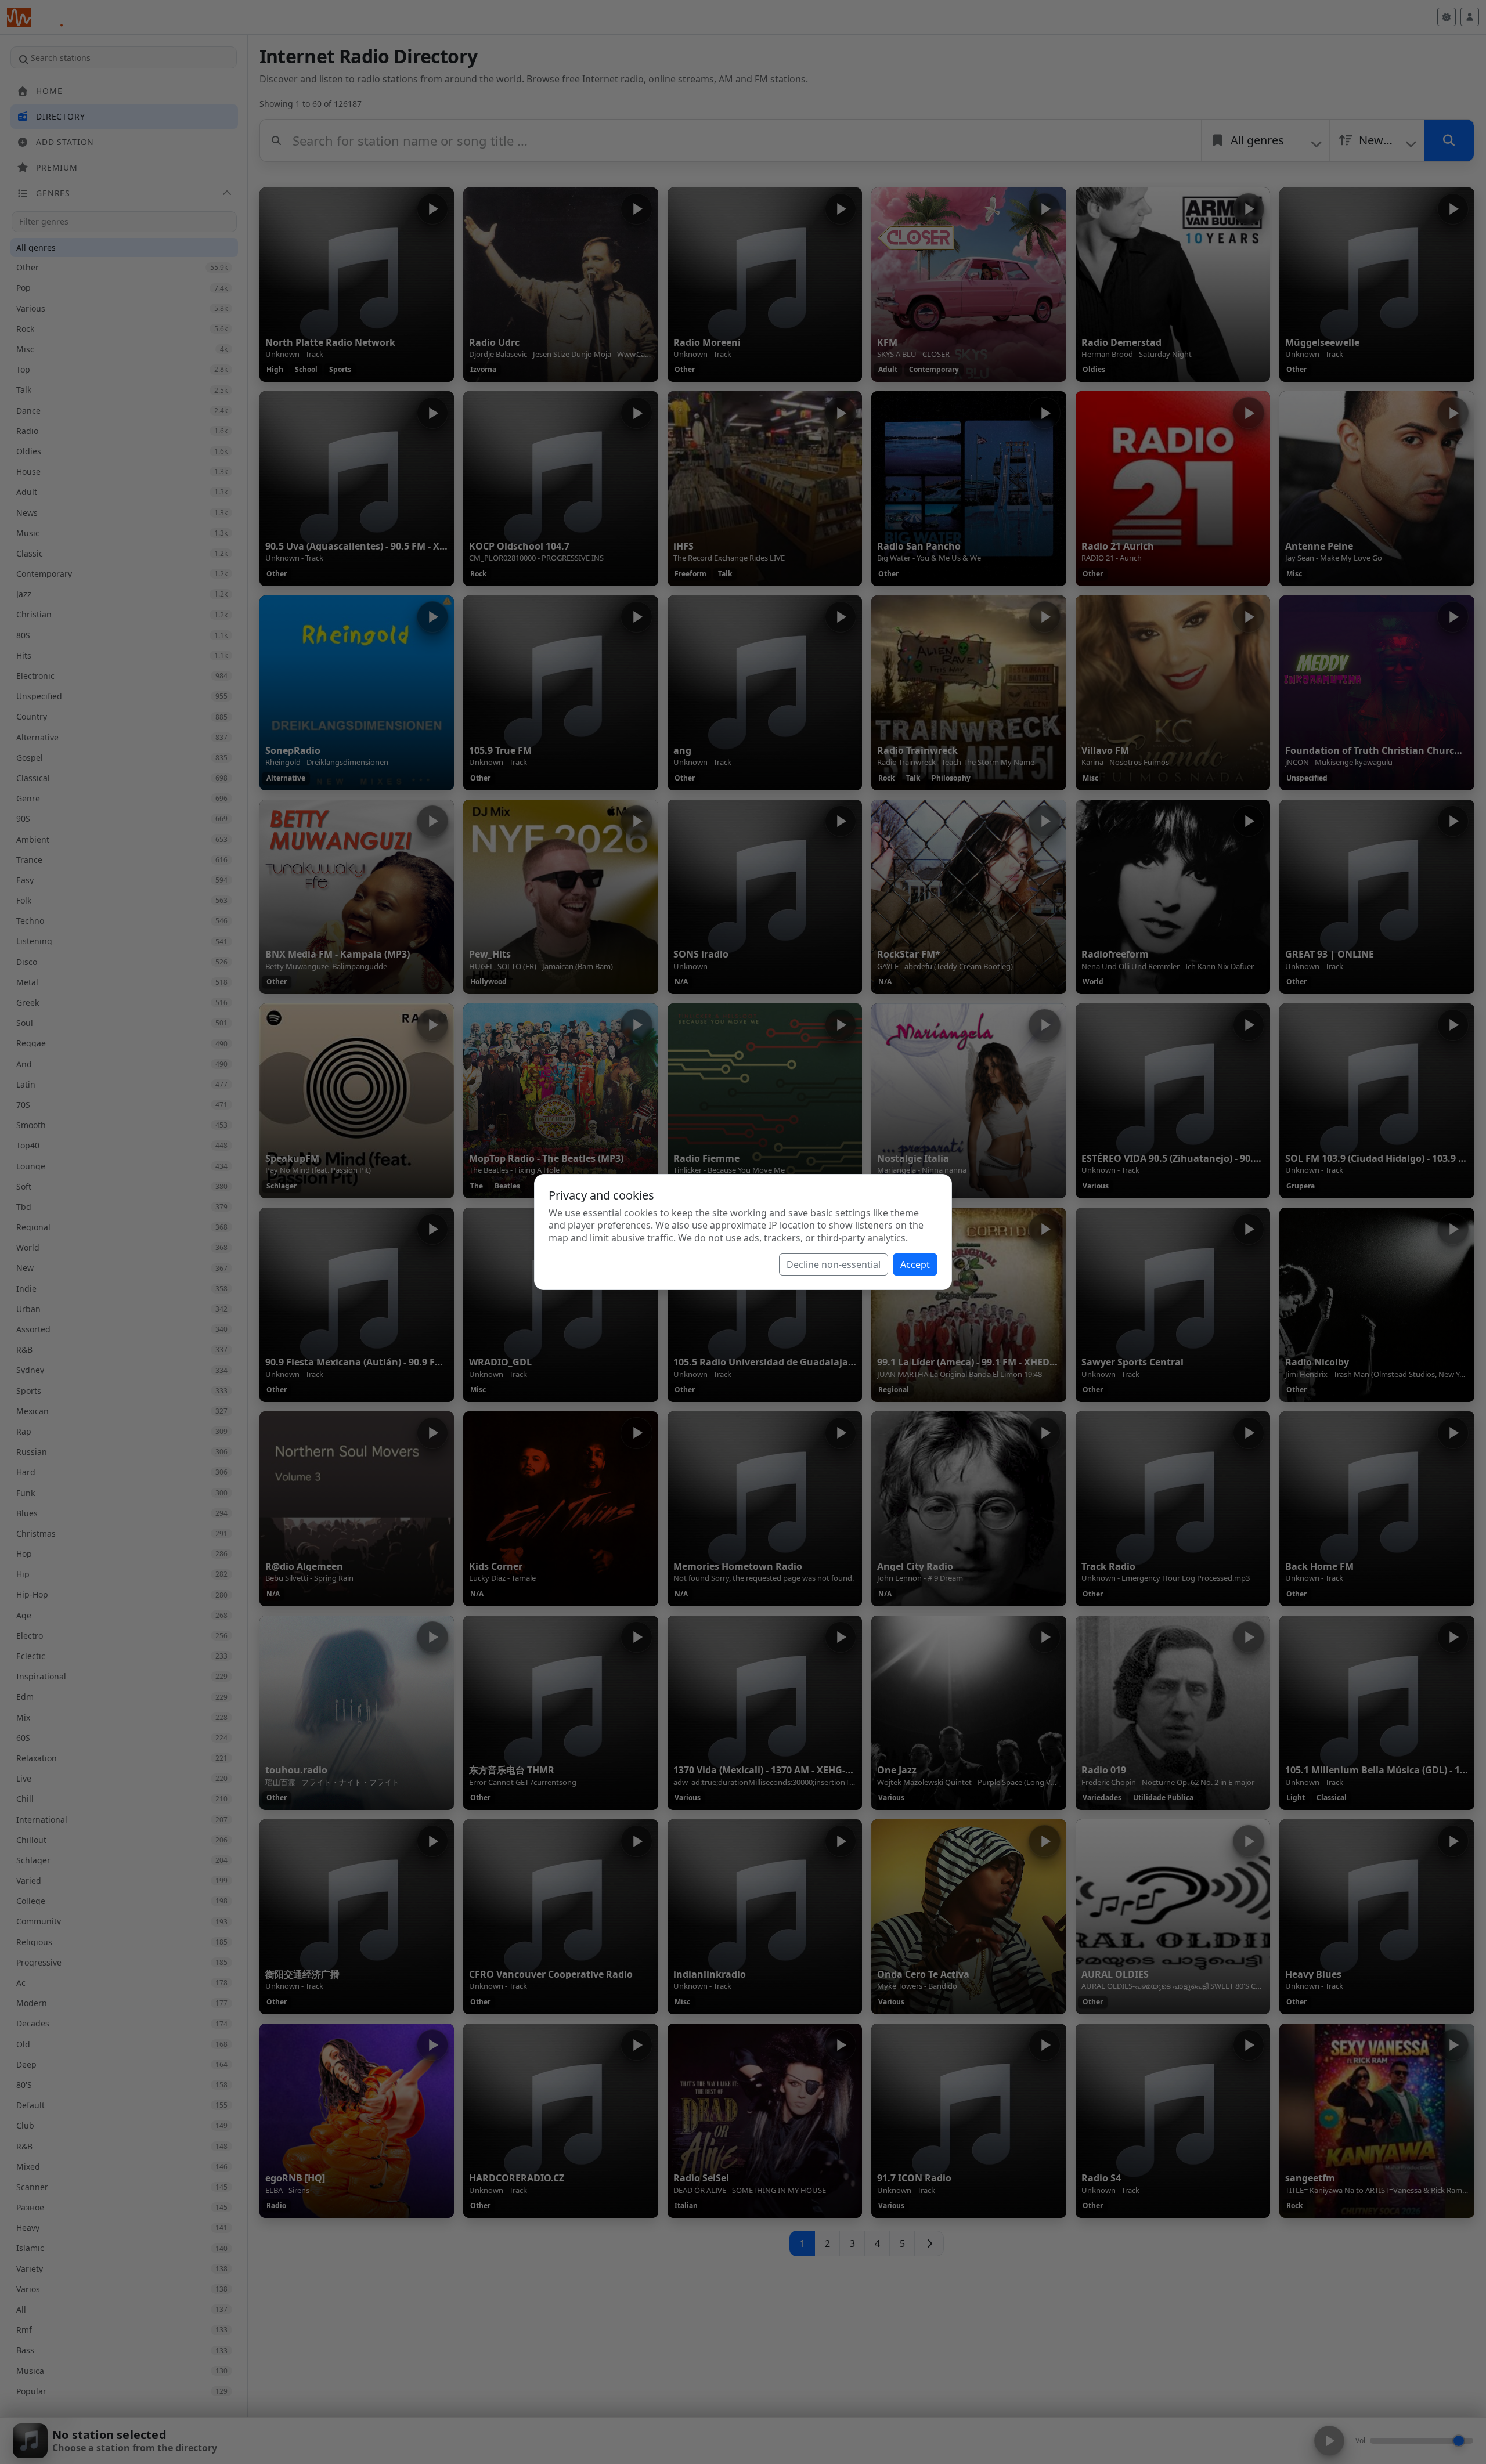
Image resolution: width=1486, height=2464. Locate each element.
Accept (915, 1264)
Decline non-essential (834, 1264)
